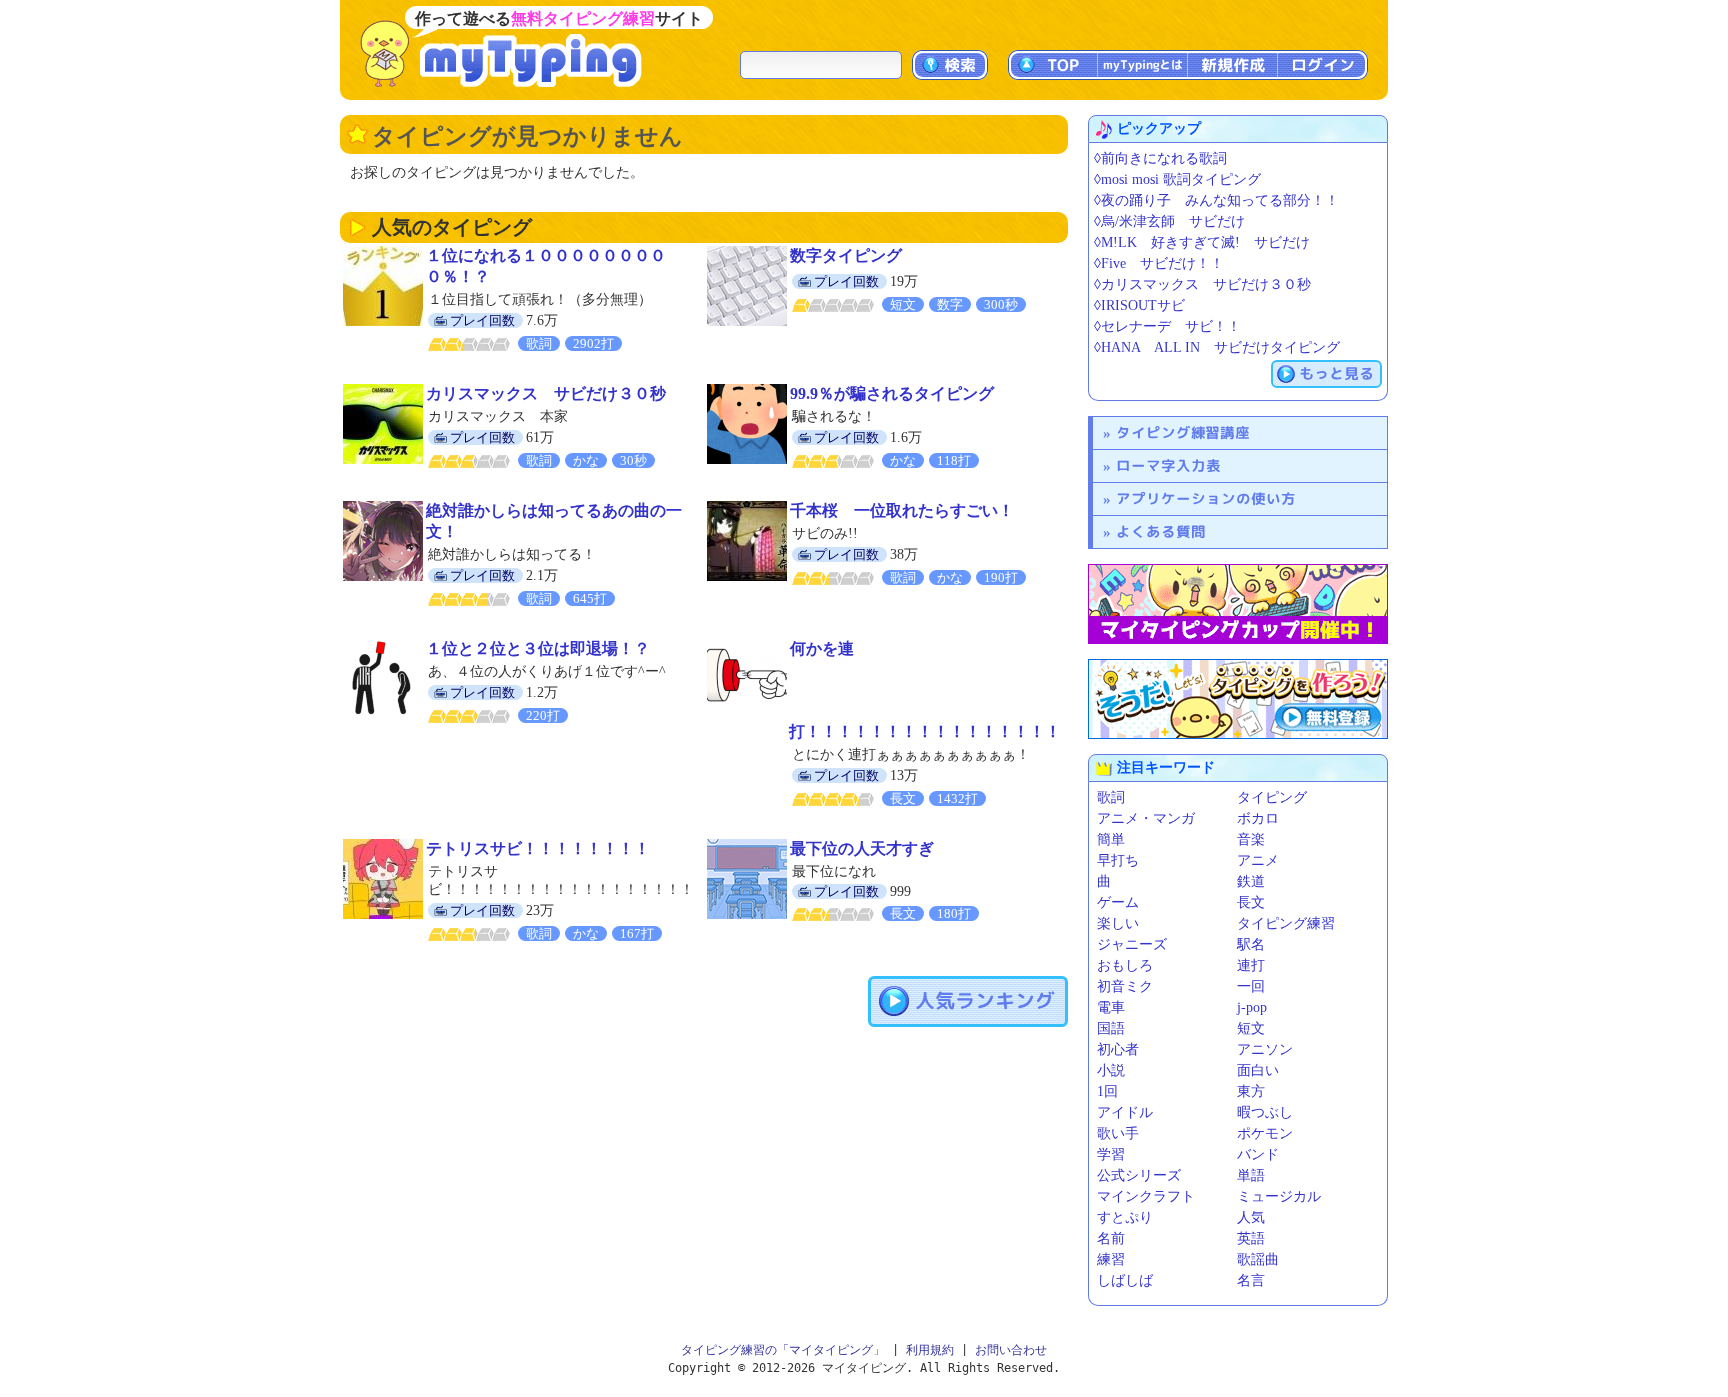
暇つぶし (1265, 1112)
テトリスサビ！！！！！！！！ (538, 848)
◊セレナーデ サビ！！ (1167, 326)
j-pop (1252, 1007)
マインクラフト (1146, 1196)
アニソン (1265, 1049)
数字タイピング (846, 255)
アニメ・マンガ (1146, 818)
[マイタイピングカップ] (1238, 604)
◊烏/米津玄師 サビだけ (1169, 221)
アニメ (1258, 860)
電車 (1111, 1007)
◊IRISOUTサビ (1139, 305)
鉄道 (1251, 881)
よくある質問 (1161, 531)
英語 (1251, 1238)
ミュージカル (1279, 1196)
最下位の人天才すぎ (862, 848)
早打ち (1118, 860)
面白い (1258, 1070)
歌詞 (1111, 797)
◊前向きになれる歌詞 (1160, 158)
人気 (1251, 1217)
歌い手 (1118, 1133)
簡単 (1111, 839)
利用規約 (930, 1350)
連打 (1251, 965)
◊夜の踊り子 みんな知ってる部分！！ (1216, 200)
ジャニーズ (1132, 944)
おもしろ (1125, 965)
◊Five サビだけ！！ (1159, 263)
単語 (1251, 1175)
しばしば (1125, 1280)
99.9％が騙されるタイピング (892, 393)
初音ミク (1125, 986)
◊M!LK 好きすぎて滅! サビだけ (1202, 242)
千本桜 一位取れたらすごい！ (902, 510)
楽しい (1118, 923)
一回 (1251, 986)
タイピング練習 (1286, 923)
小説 (1111, 1070)
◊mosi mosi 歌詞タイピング (1177, 179)
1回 (1107, 1091)
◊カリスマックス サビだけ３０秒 (1202, 284)
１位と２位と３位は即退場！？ (538, 648)
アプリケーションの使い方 (1206, 498)
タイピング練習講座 (1183, 432)
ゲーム (1118, 902)
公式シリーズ (1139, 1175)
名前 (1111, 1238)
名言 (1251, 1280)
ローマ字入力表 (1168, 465)
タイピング (1272, 797)
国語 (1111, 1028)
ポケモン (1265, 1133)
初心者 (1118, 1049)
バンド (1258, 1154)
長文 (1251, 902)
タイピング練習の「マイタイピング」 (783, 1350)
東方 (1251, 1091)
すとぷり (1125, 1217)
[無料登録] (1238, 699)
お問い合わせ (1011, 1350)
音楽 (1251, 839)
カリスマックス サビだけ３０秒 (546, 393)
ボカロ (1258, 818)
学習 (1111, 1154)
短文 (1251, 1028)
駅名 (1251, 944)
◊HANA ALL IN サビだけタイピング (1217, 347)
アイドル (1125, 1112)
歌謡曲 (1258, 1259)
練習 (1111, 1259)
